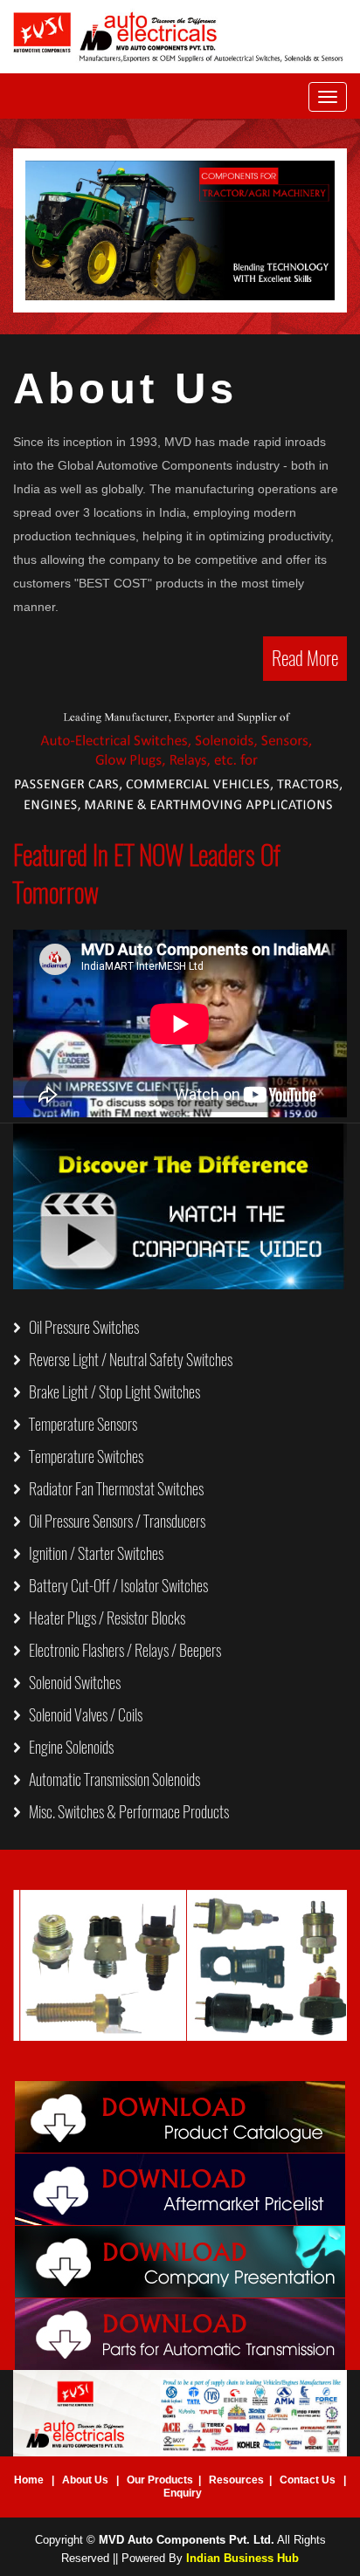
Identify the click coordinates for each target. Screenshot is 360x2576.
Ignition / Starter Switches (92, 1553)
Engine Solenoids (67, 1747)
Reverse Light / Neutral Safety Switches (127, 1360)
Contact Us (308, 2480)
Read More (305, 658)
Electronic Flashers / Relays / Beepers (121, 1650)
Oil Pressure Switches (80, 1327)
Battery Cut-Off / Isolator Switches (114, 1586)
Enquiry (183, 2493)
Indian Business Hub (242, 2558)
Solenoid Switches (71, 1683)
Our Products (160, 2480)
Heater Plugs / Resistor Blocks (103, 1618)
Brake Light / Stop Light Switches (111, 1392)
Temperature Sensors (79, 1424)
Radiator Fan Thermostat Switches (112, 1489)
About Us (85, 2480)
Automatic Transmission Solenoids (111, 1779)
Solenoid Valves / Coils (82, 1715)
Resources (236, 2480)
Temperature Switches (82, 1456)
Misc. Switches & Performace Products (125, 1812)
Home (29, 2480)
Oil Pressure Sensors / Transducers (113, 1521)
